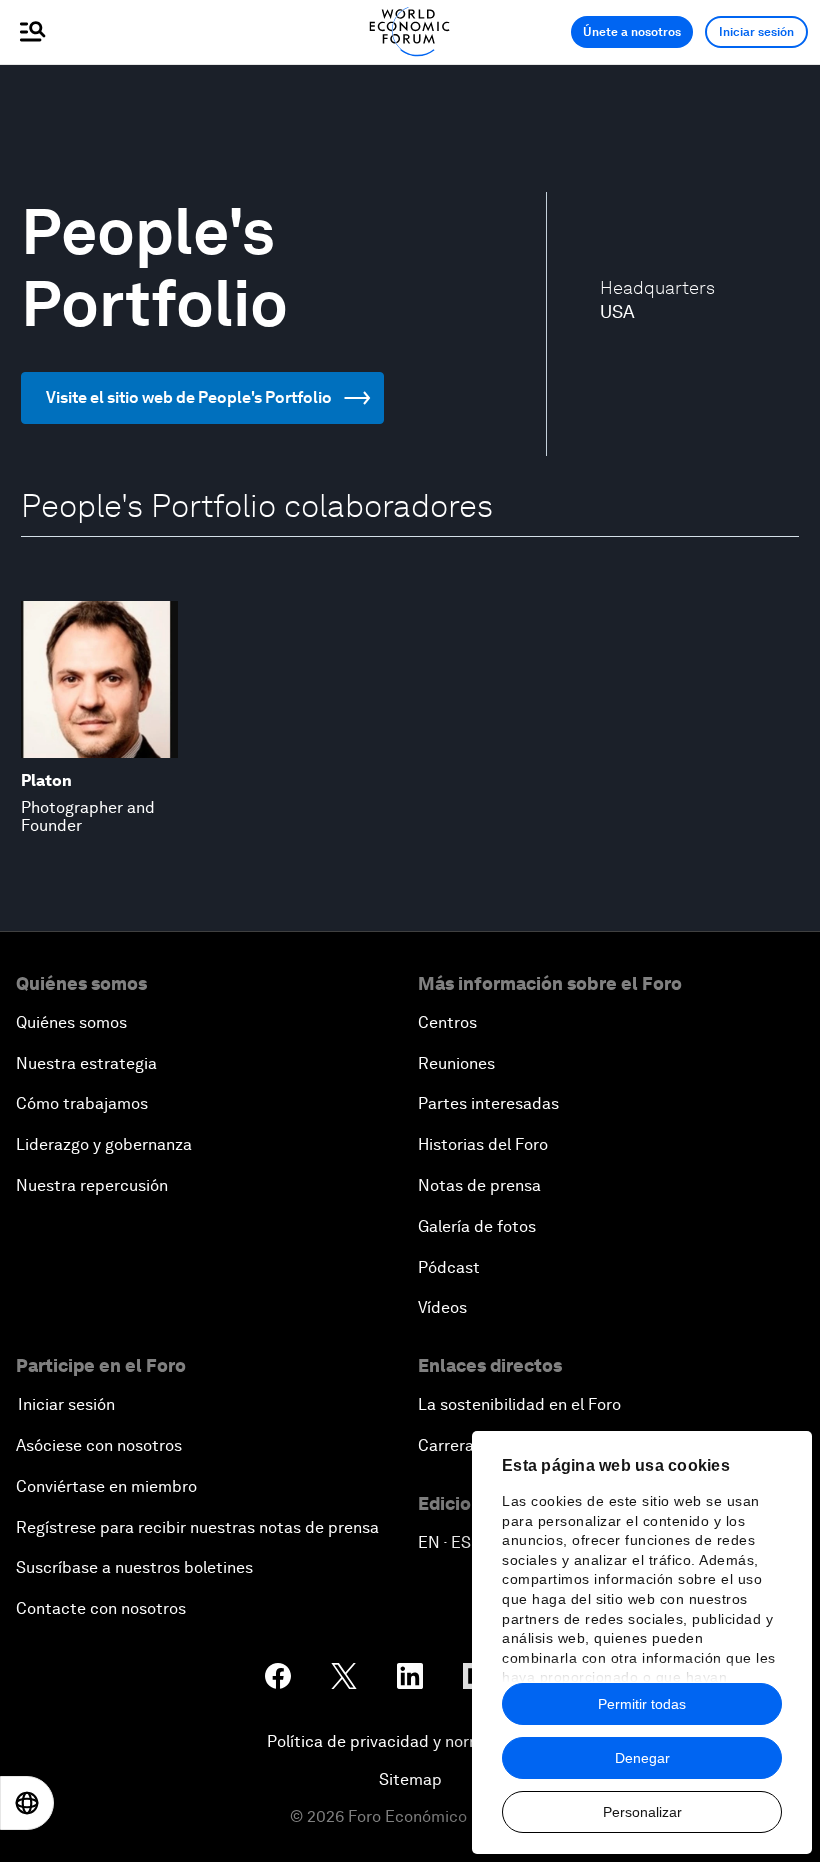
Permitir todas (642, 1704)
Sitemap (410, 1779)
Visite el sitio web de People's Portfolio (189, 397)
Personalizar (642, 1812)
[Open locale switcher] (27, 1803)
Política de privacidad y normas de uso (410, 1741)
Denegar (642, 1758)
